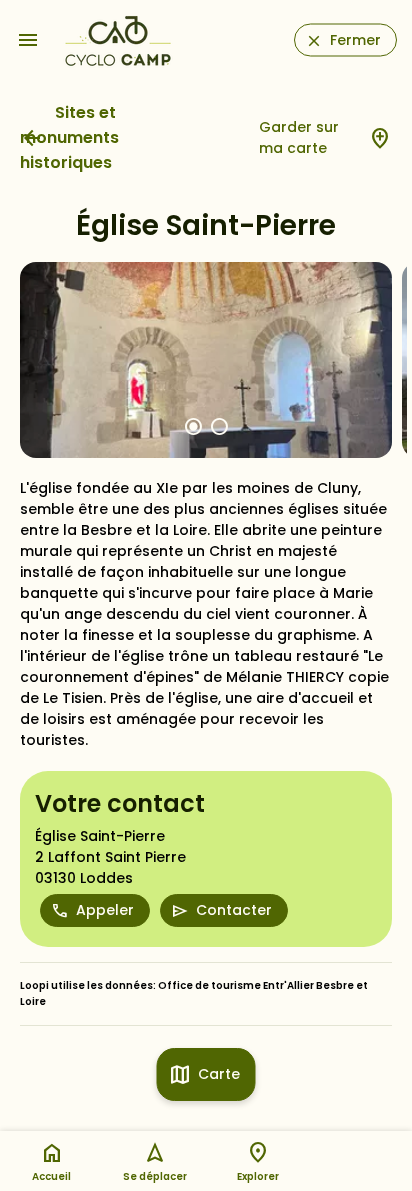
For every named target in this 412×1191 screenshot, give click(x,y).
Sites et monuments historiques (69, 137)
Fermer (355, 40)
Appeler (105, 910)
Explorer (258, 1176)
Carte (219, 1074)
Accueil (51, 1176)
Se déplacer (155, 1176)
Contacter (234, 910)
